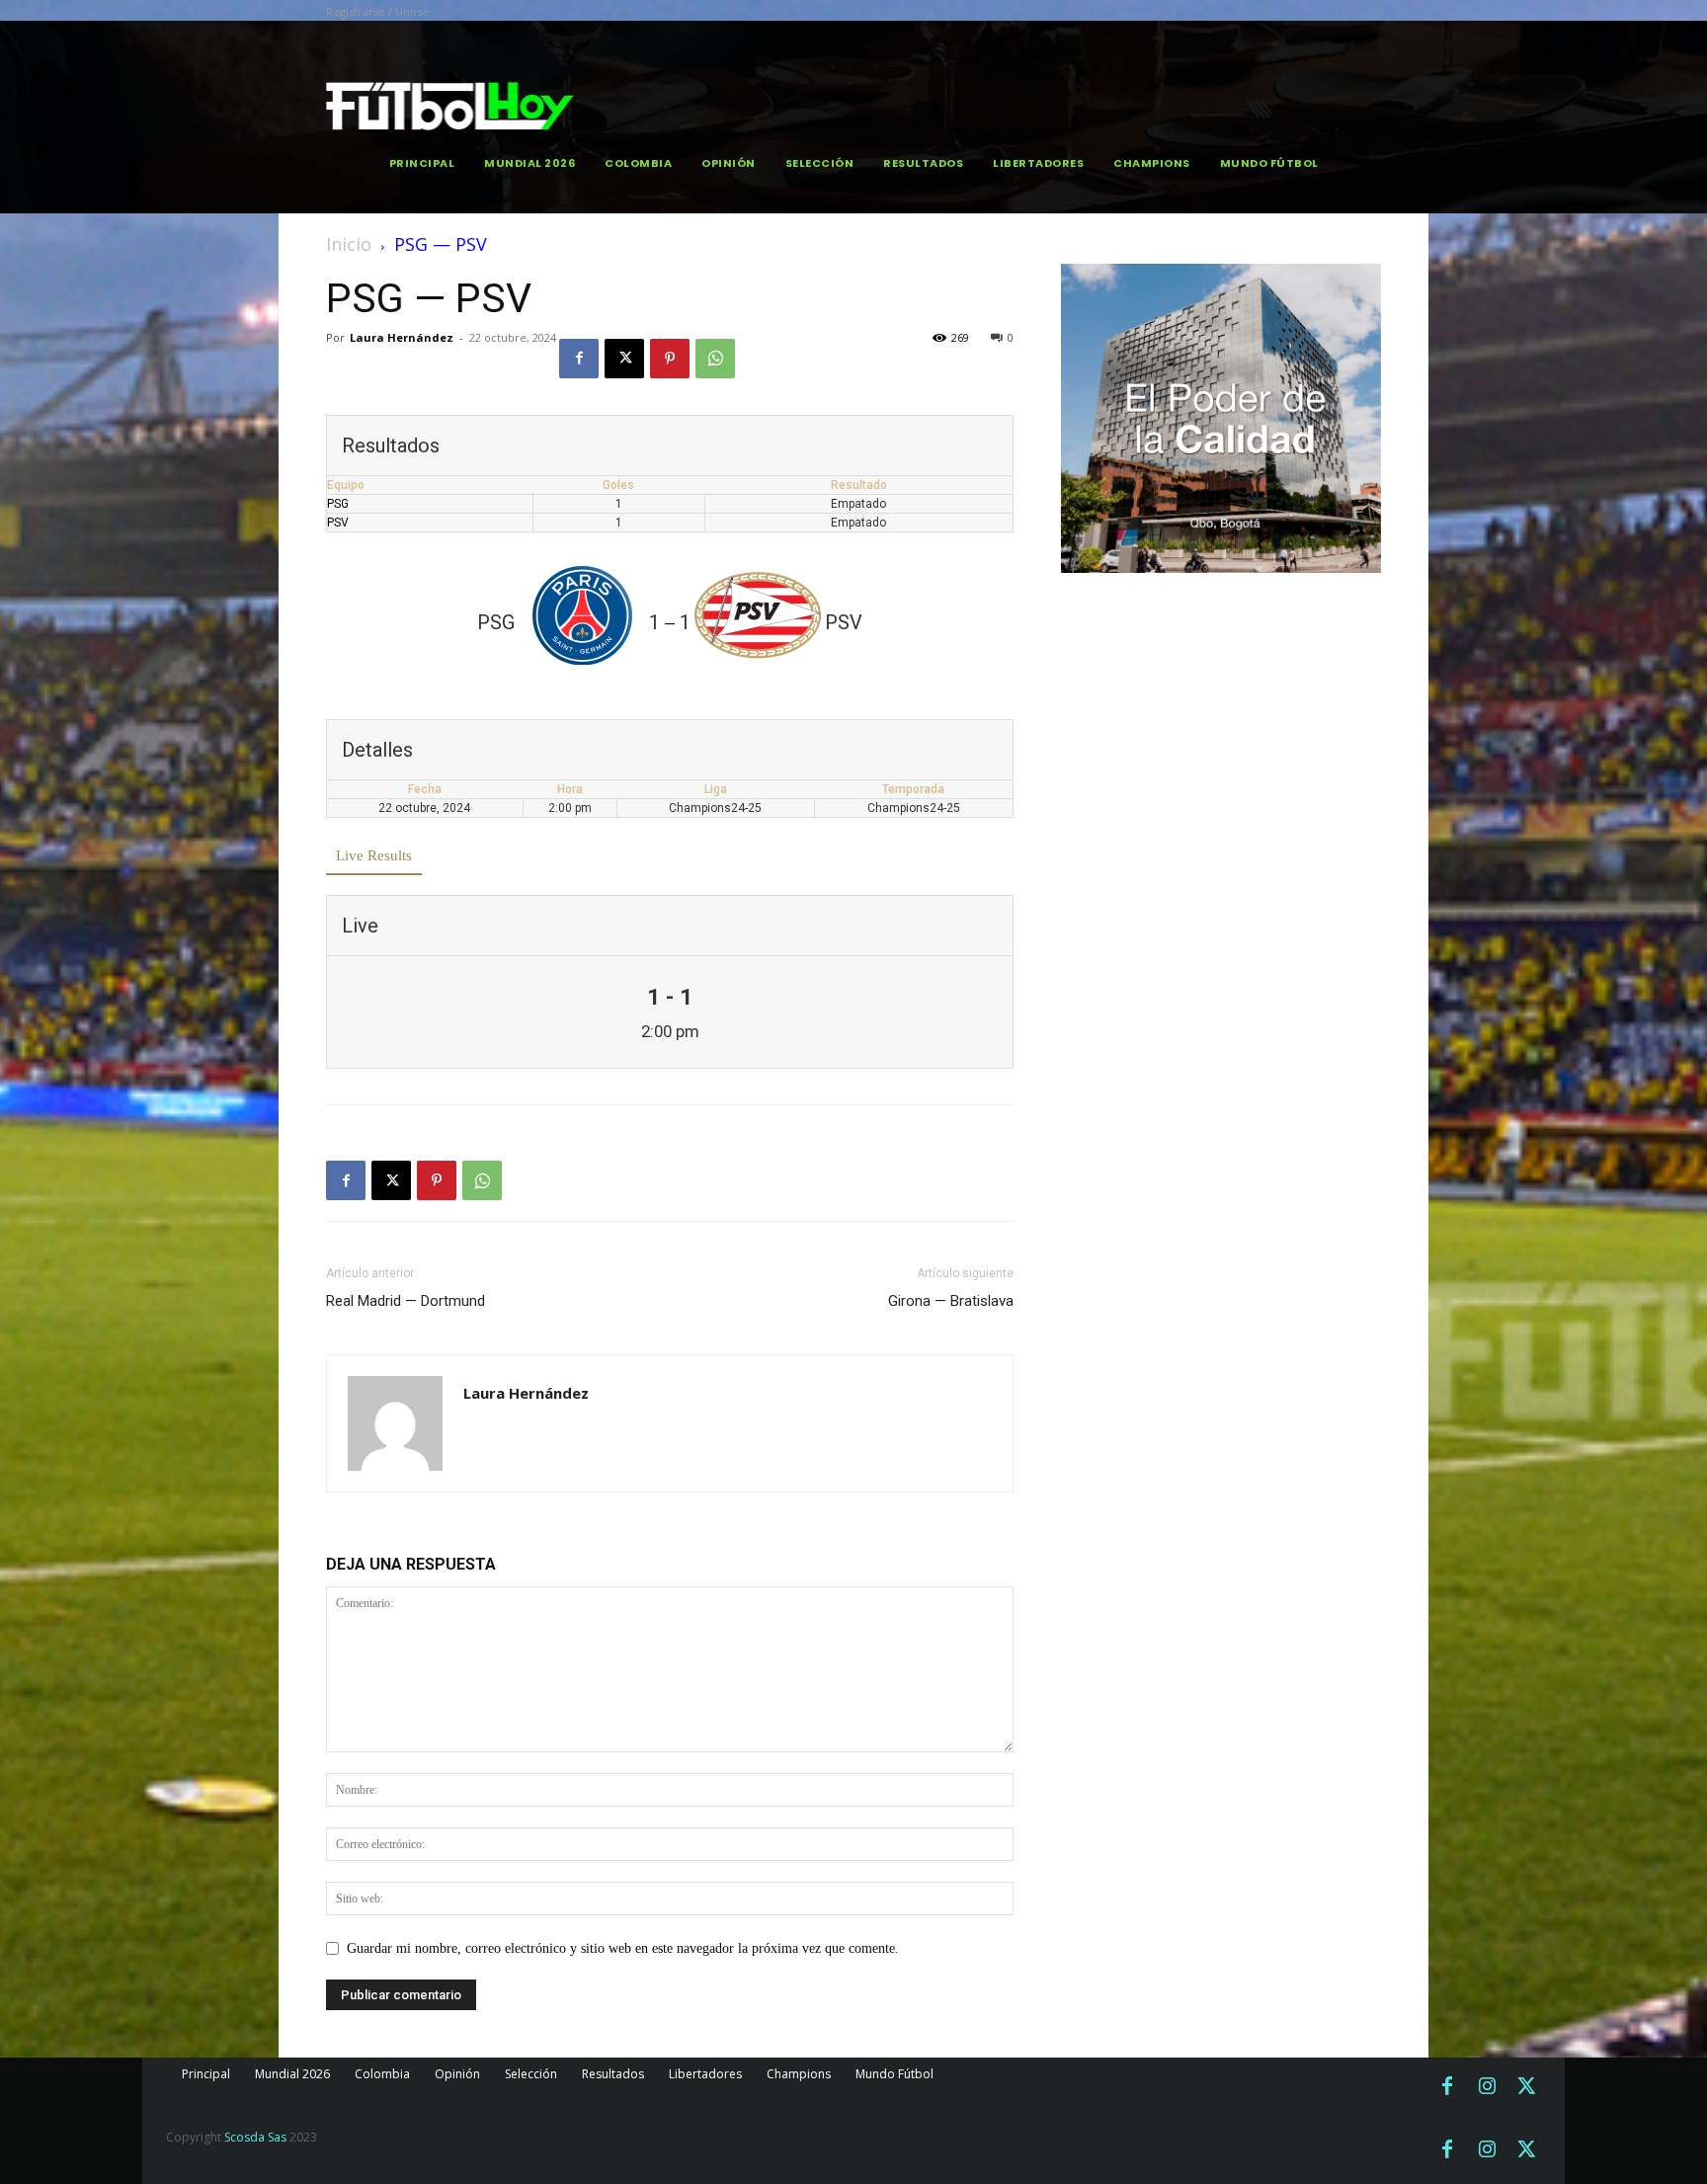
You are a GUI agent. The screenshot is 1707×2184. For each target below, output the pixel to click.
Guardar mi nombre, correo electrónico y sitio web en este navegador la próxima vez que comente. (623, 1948)
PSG (338, 504)
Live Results (374, 855)
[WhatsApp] (715, 359)
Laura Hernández (402, 337)
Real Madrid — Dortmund (406, 1301)
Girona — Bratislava (951, 1301)
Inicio (349, 244)
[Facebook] (579, 359)
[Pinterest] (670, 359)
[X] (624, 359)
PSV (338, 523)
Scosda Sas (255, 2137)
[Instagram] (1487, 2087)
